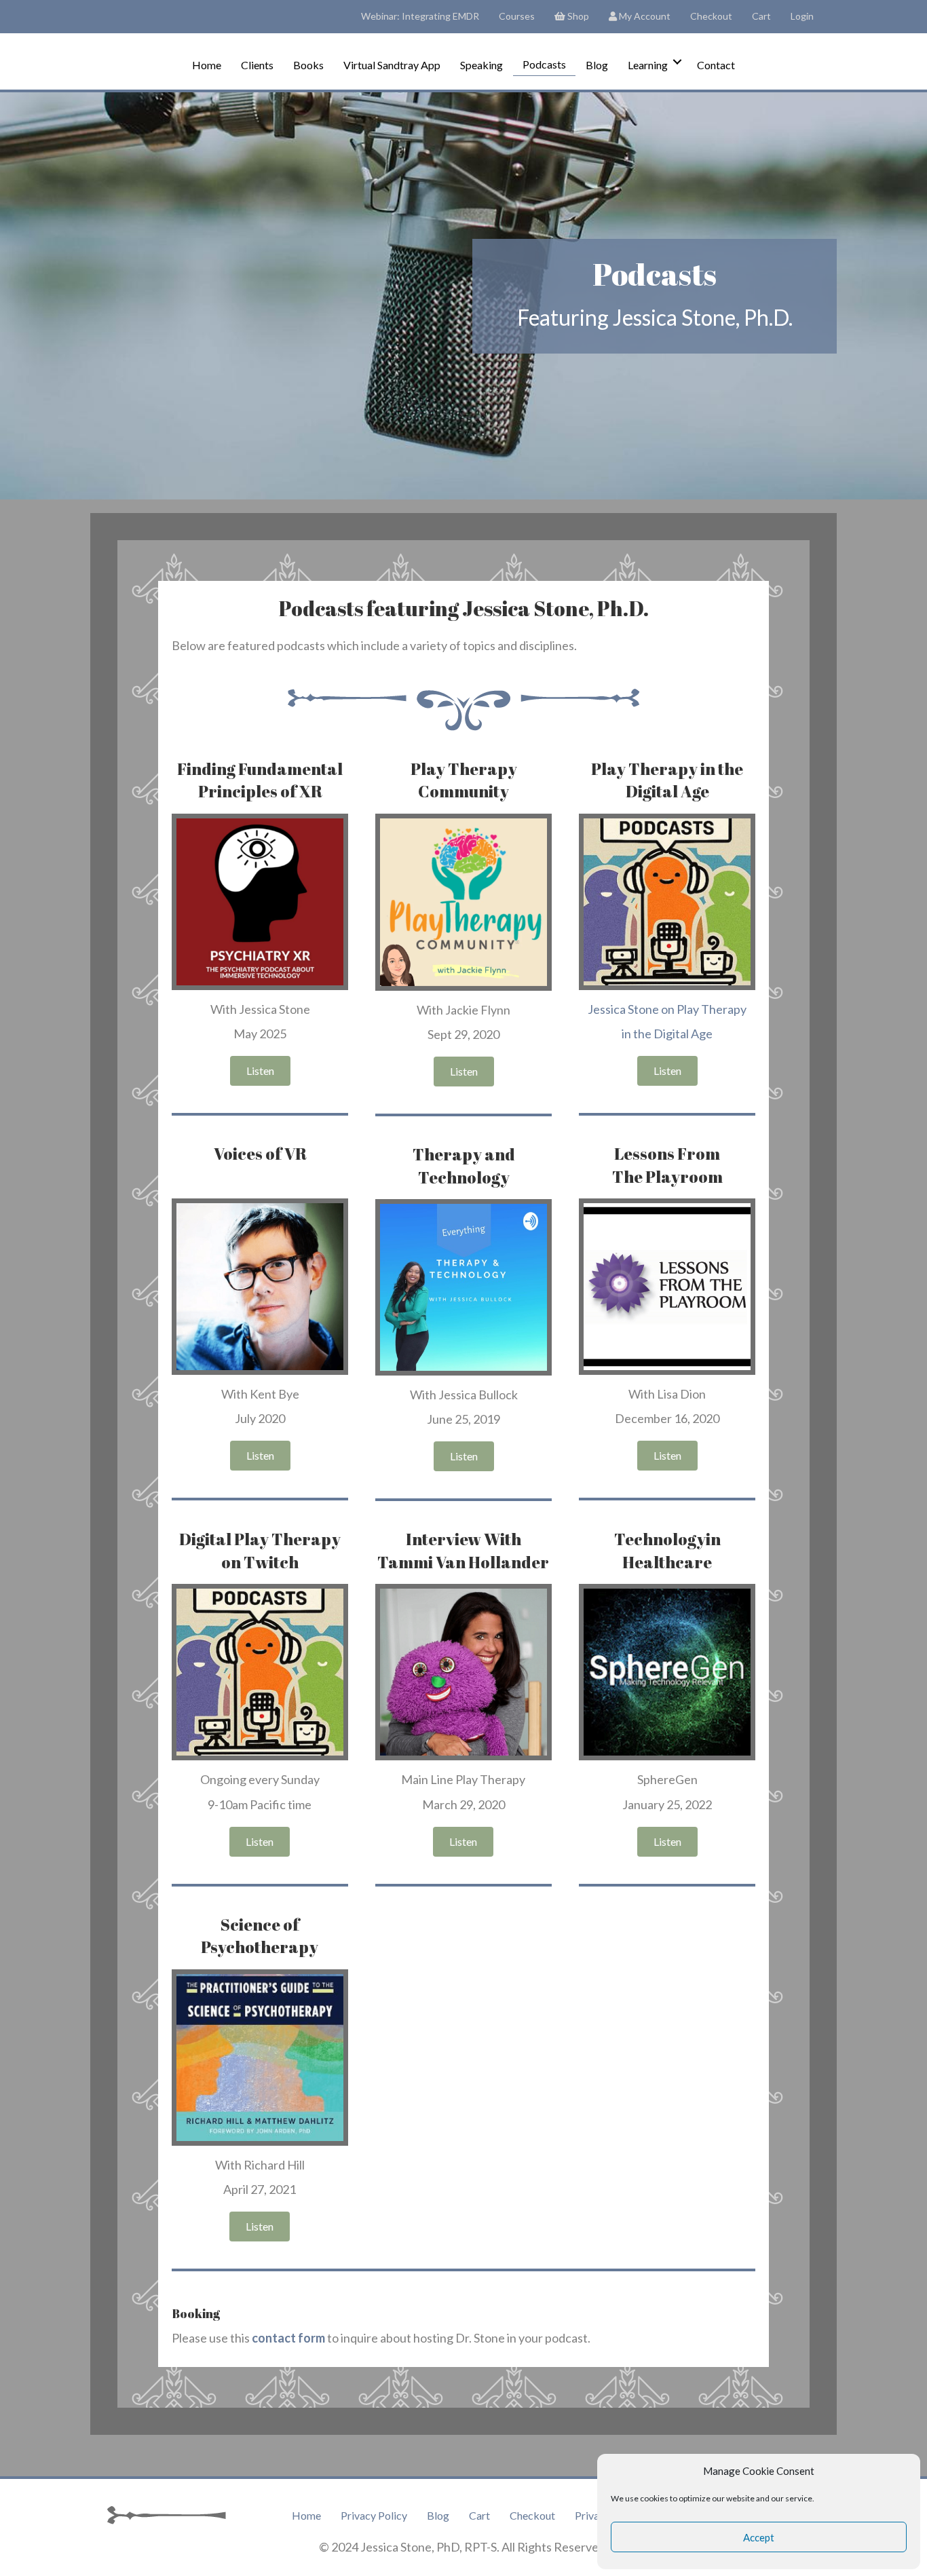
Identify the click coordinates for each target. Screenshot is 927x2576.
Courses (517, 16)
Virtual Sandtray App (392, 65)
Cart (761, 16)
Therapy (724, 1009)
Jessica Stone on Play (644, 1009)
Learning (648, 65)
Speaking (481, 65)
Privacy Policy (374, 2515)
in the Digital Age (667, 1034)
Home (207, 65)
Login (802, 16)
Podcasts (544, 64)
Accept (759, 2537)
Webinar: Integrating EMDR (420, 16)
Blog (597, 65)
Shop (577, 16)
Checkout (711, 16)
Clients (257, 65)
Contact (716, 65)
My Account (644, 16)
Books (308, 65)
